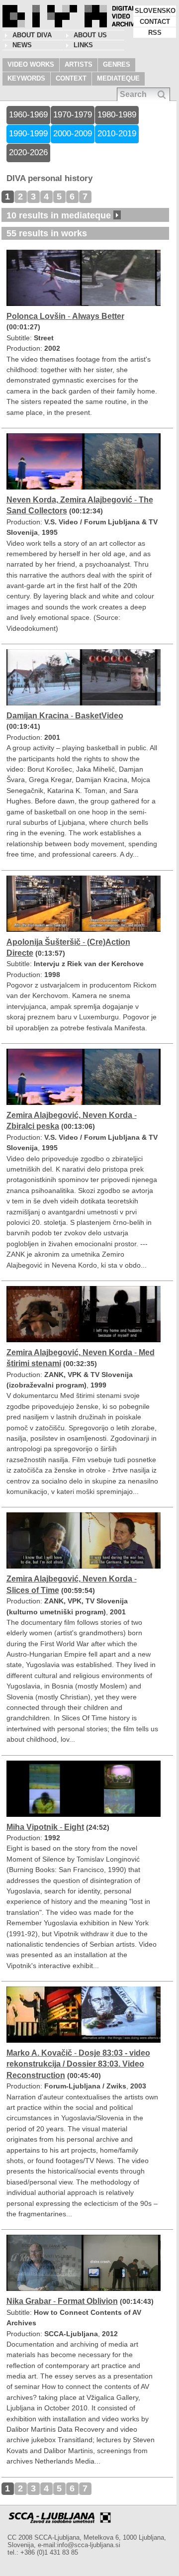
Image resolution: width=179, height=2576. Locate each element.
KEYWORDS (26, 78)
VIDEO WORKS (31, 64)
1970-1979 (73, 115)
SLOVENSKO (155, 11)
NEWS (22, 45)
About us (90, 35)
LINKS (83, 45)
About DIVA (32, 35)
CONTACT (155, 22)
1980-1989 (117, 115)
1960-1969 (28, 115)
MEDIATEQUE (118, 78)
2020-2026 (28, 152)
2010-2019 (117, 134)
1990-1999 (28, 134)
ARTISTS (79, 64)
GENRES (117, 64)
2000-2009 (73, 134)
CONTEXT (71, 78)
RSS (155, 33)
